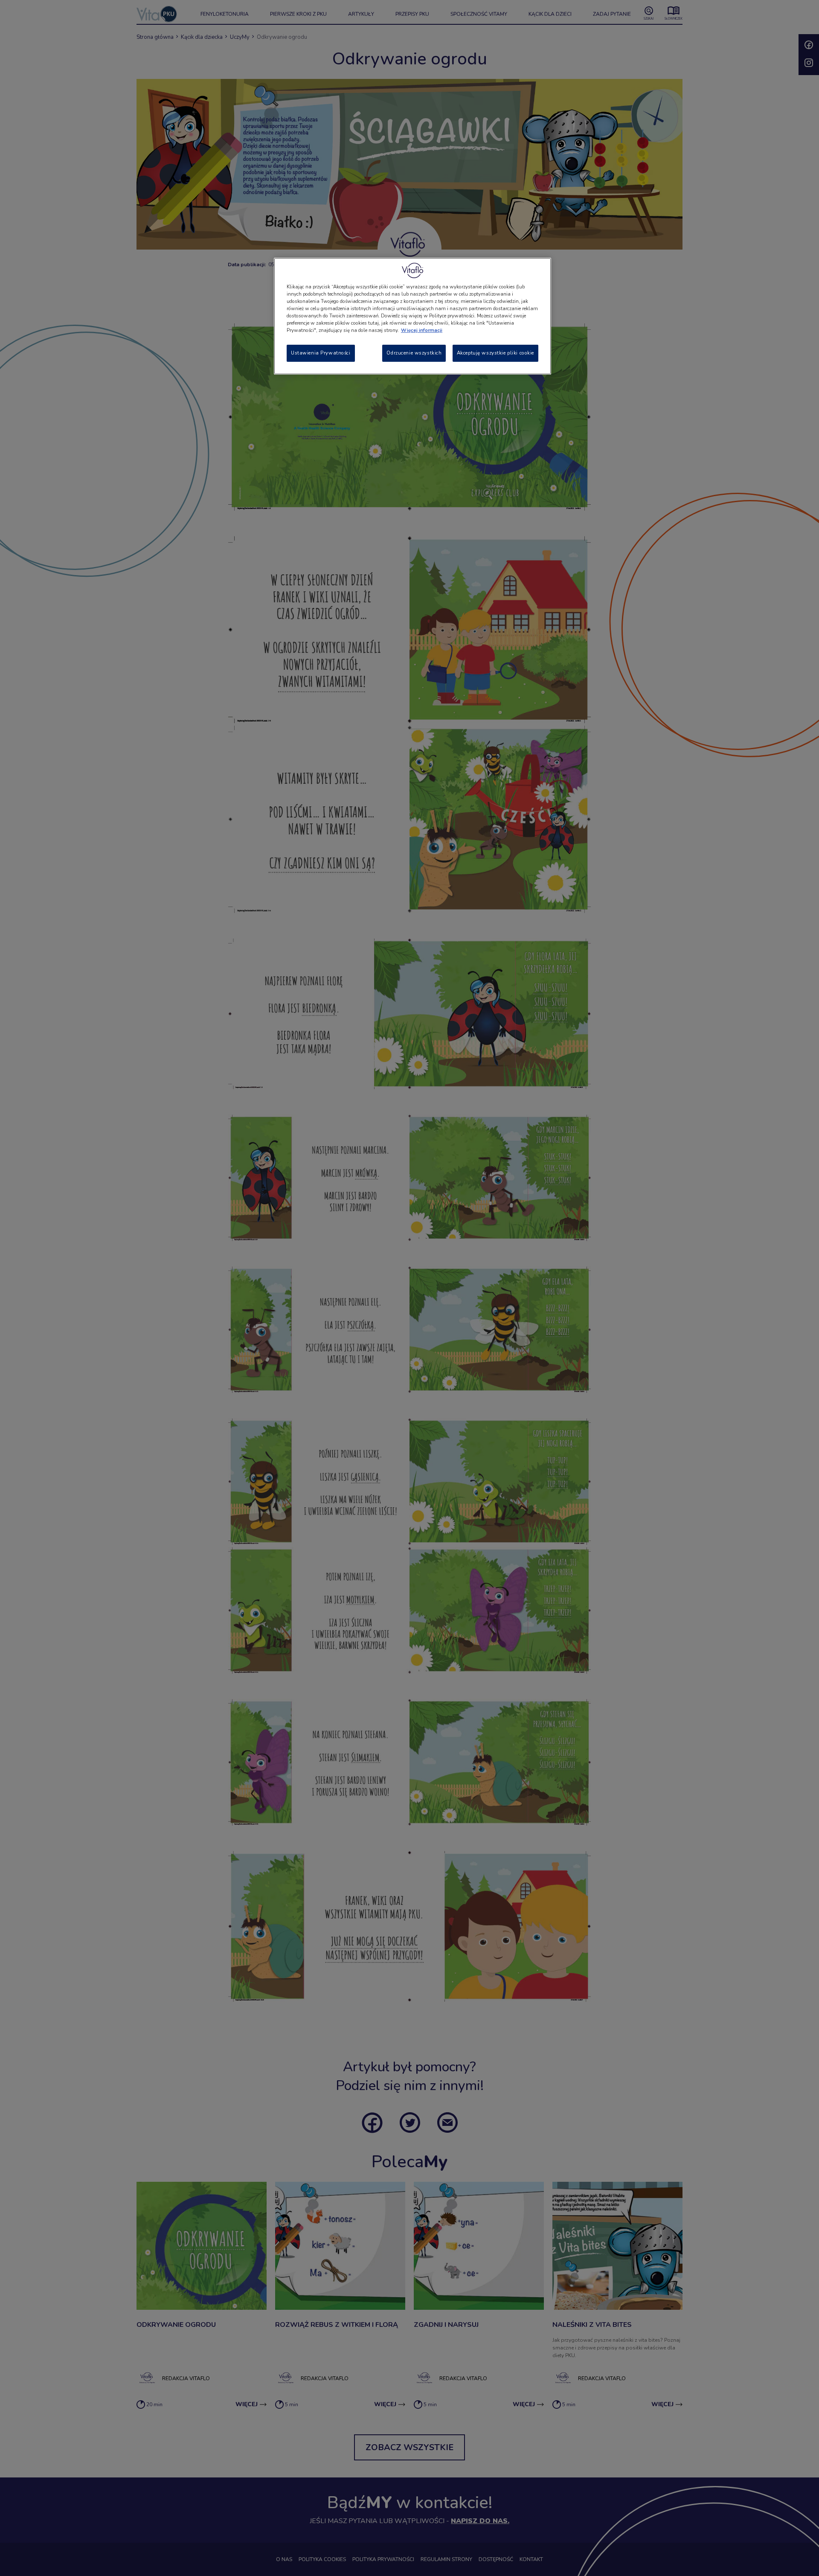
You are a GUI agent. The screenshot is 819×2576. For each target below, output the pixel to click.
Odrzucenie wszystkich (414, 353)
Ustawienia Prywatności (321, 353)
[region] (412, 316)
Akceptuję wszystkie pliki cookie (495, 353)
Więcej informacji (422, 330)
